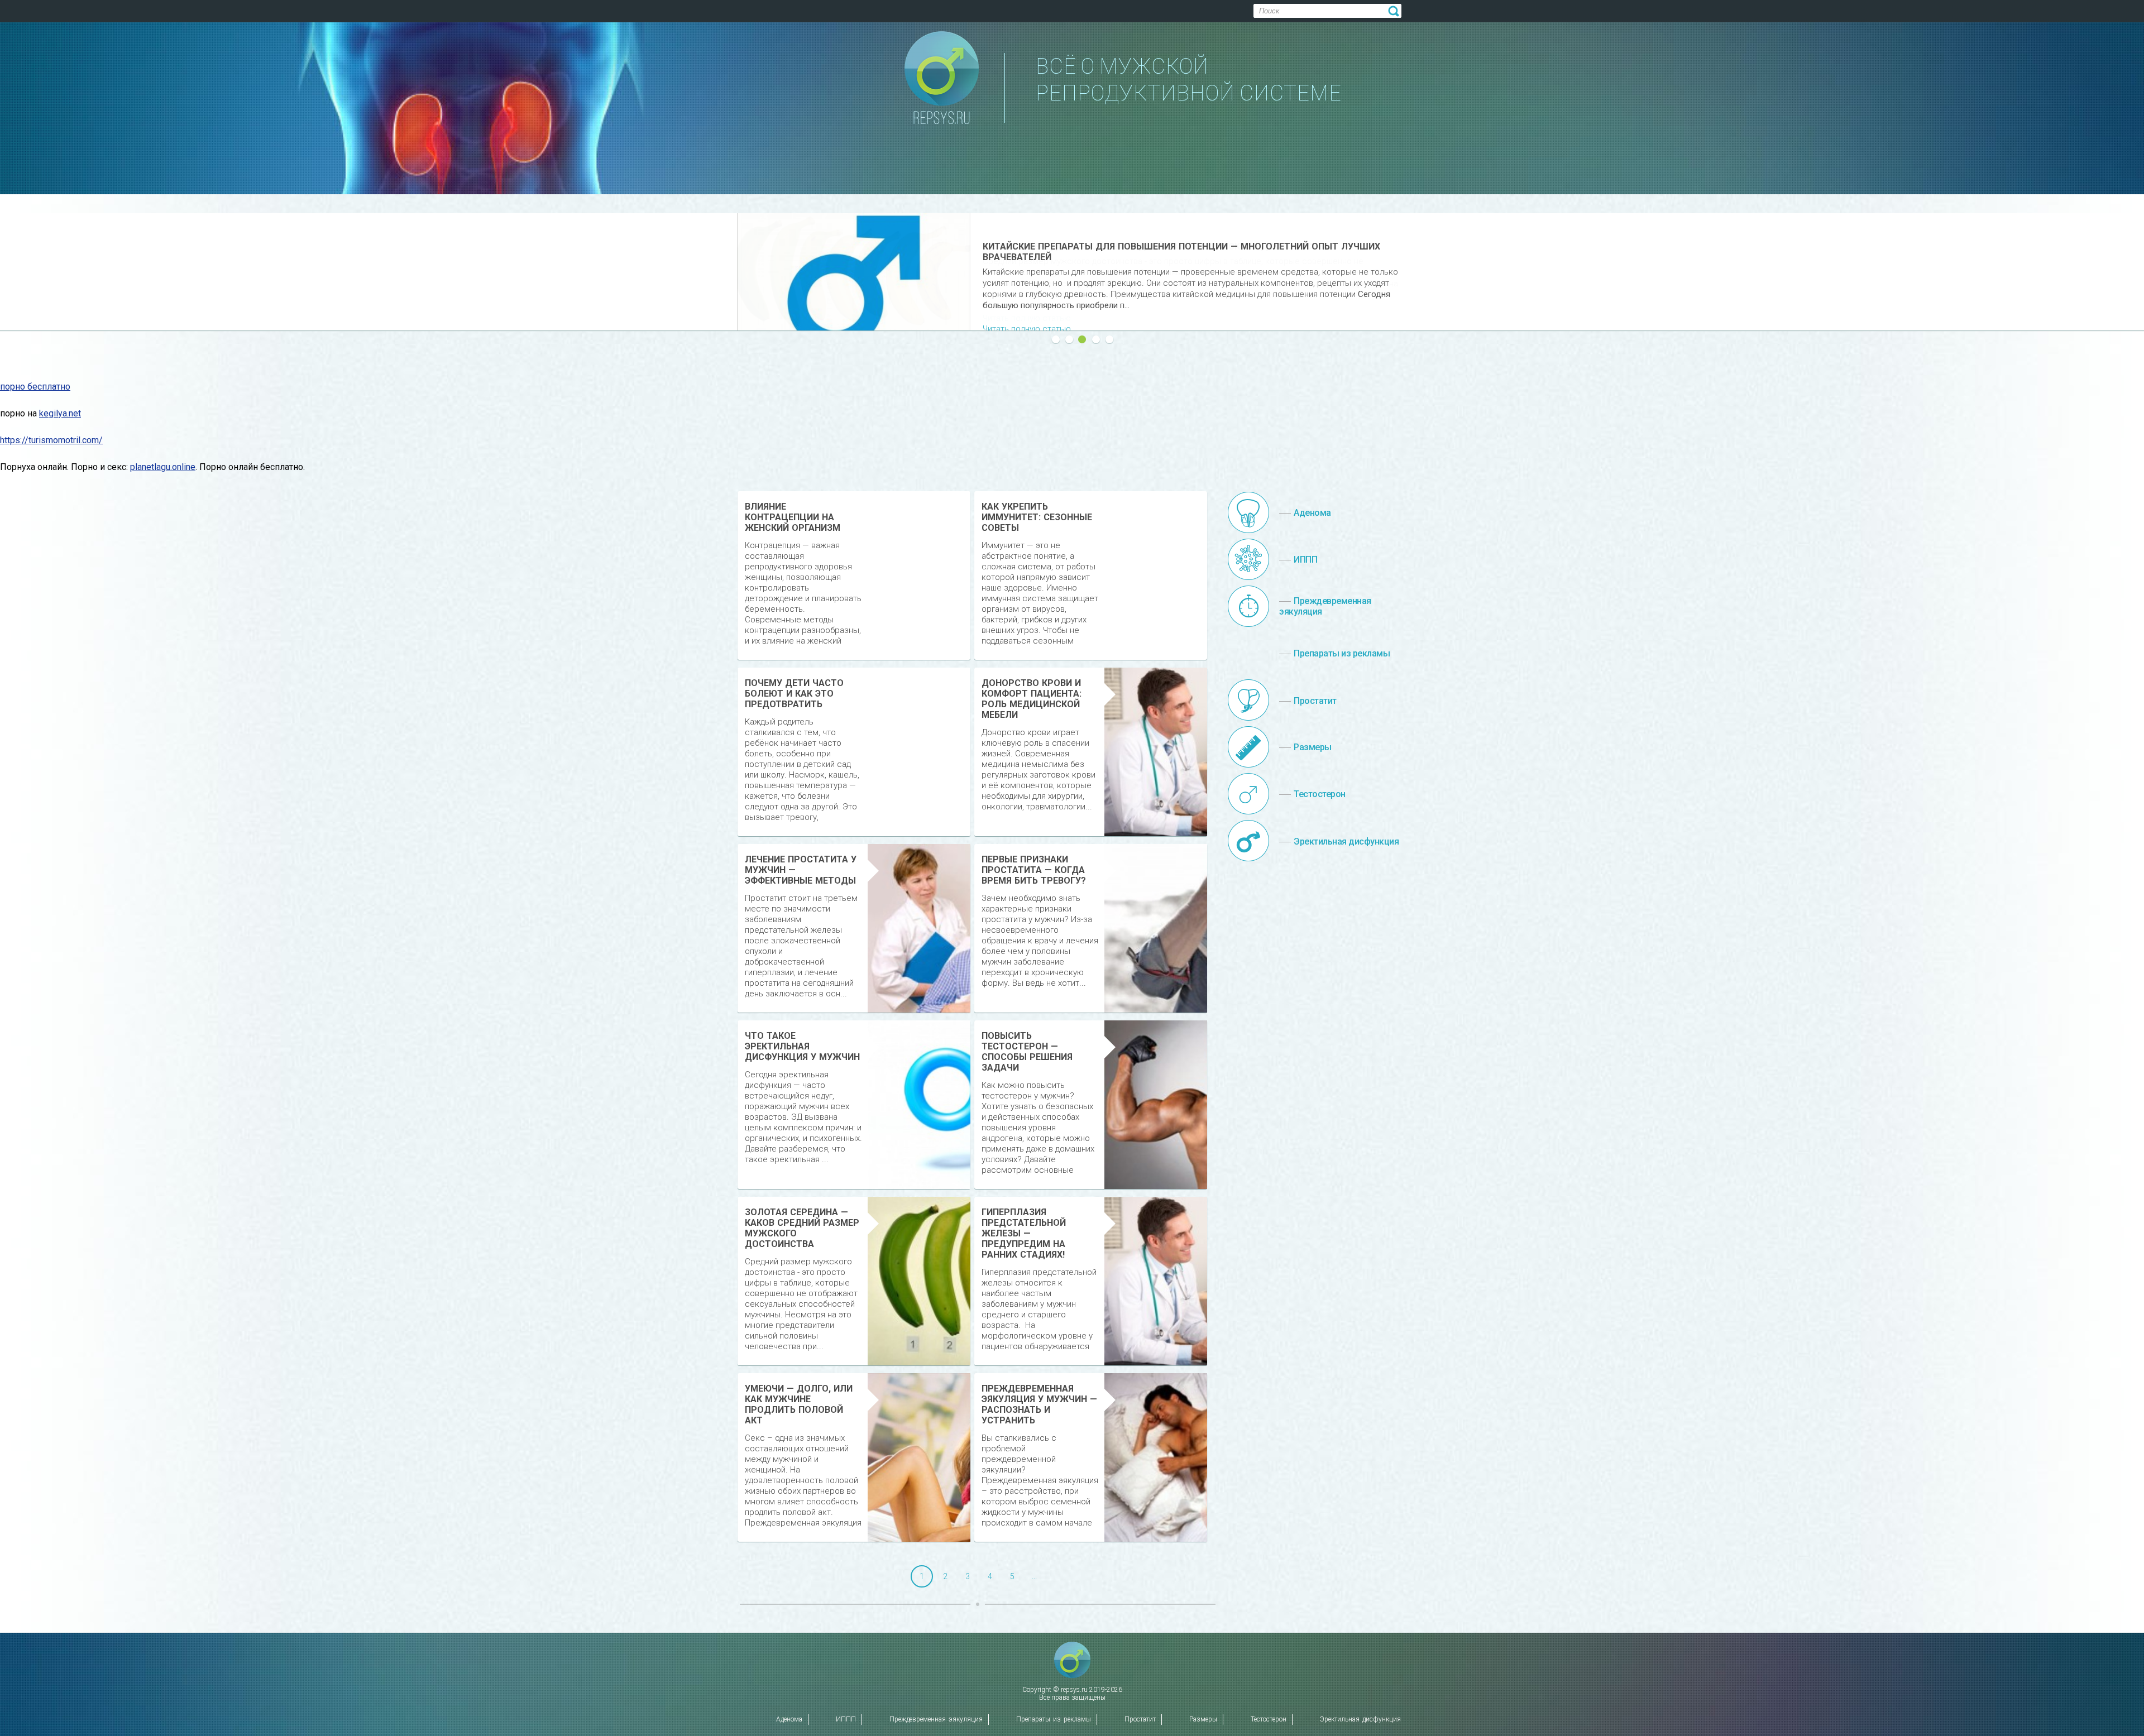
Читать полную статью (1027, 318)
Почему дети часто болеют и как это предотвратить (794, 694)
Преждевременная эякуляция (936, 1719)
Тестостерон (1269, 1719)
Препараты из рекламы (1054, 1719)
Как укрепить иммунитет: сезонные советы (1037, 517)
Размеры (1203, 1719)
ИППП (846, 1719)
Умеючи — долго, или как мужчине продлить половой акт (799, 1404)
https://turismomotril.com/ (51, 440)
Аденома (789, 1719)
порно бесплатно (35, 387)
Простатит (1140, 1719)
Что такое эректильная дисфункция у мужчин (802, 1046)
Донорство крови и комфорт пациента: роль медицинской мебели (1032, 699)
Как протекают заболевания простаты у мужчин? (1110, 246)
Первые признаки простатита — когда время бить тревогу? (1034, 870)
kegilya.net (60, 413)
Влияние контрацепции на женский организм (793, 517)
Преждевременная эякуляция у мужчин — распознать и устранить (1039, 1404)
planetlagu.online (163, 467)
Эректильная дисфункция (1360, 1719)
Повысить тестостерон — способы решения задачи (1027, 1052)
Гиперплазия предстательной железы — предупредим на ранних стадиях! (1024, 1233)
